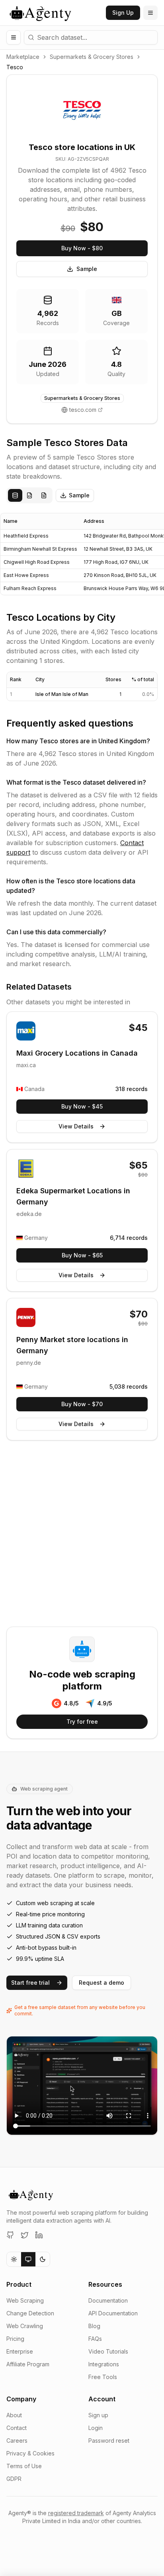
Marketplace (23, 57)
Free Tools (103, 2377)
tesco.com (83, 410)
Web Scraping (25, 2300)
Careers (17, 2441)
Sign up (98, 2415)
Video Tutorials (108, 2351)
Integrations (104, 2364)
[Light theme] (14, 2259)
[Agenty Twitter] (25, 2235)
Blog (94, 2326)
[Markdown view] (44, 495)
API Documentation (113, 2313)
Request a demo (102, 1983)
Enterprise (20, 2351)
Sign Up (123, 13)
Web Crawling (25, 2326)
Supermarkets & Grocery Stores (92, 57)
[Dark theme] (43, 2259)
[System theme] (28, 2259)
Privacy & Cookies (30, 2453)
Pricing (15, 2339)
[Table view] (15, 495)
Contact (17, 2428)
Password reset (109, 2441)
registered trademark (76, 2513)
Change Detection (30, 2313)
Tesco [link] (15, 67)
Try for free (82, 1722)
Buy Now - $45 (82, 1106)
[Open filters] (14, 37)
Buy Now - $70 (82, 1404)
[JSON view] (29, 495)
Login (96, 2428)
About (14, 2415)
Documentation (108, 2300)
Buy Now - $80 (82, 248)
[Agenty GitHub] (10, 2235)
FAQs (95, 2339)
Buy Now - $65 (82, 1255)
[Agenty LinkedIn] (39, 2235)
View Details (76, 1126)
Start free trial (30, 1983)
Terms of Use (24, 2466)
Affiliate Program (28, 2364)
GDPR (14, 2479)
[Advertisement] (82, 1535)
